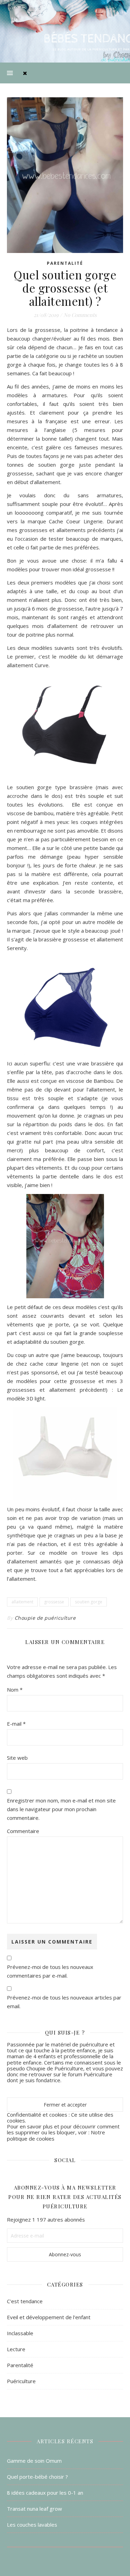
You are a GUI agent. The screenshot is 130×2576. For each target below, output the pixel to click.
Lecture (16, 2349)
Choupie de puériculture (45, 1618)
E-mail (16, 1724)
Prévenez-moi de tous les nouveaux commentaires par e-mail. (50, 1971)
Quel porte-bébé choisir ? (37, 2477)
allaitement (22, 1602)
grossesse (54, 1602)
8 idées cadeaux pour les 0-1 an (45, 2493)
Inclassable (20, 2333)
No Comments (80, 315)
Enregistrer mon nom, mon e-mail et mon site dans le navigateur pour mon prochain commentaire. (61, 1809)
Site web (17, 1758)
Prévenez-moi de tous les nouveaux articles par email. (64, 2002)
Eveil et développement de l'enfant (49, 2317)
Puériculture (21, 2381)
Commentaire (23, 1831)
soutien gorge (89, 1602)
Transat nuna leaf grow (34, 2509)
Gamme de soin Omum (34, 2461)
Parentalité (65, 263)
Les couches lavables (32, 2525)
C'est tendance (25, 2301)
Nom (15, 1690)
